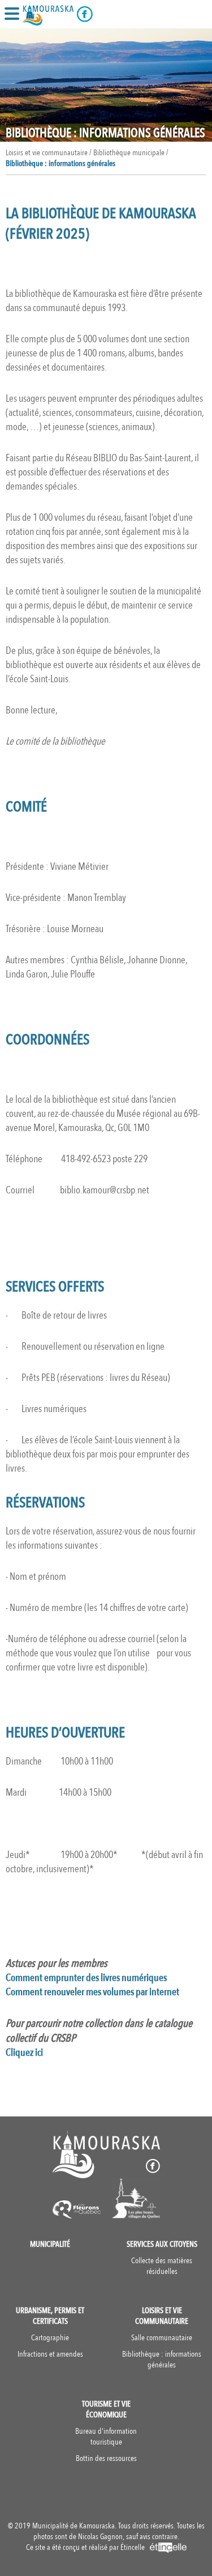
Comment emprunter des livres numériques (86, 1978)
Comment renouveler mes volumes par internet (92, 1992)
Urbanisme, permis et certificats (50, 2316)
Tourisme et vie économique (106, 2409)
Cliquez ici (24, 2053)
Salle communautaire (162, 2338)
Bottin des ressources (106, 2458)
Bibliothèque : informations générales (60, 163)
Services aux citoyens (162, 2244)
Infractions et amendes (50, 2354)
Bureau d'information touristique (106, 2437)
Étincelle (133, 2547)
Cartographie (50, 2338)
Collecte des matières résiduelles (162, 2266)
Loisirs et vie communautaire (162, 2316)
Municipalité (50, 2244)
